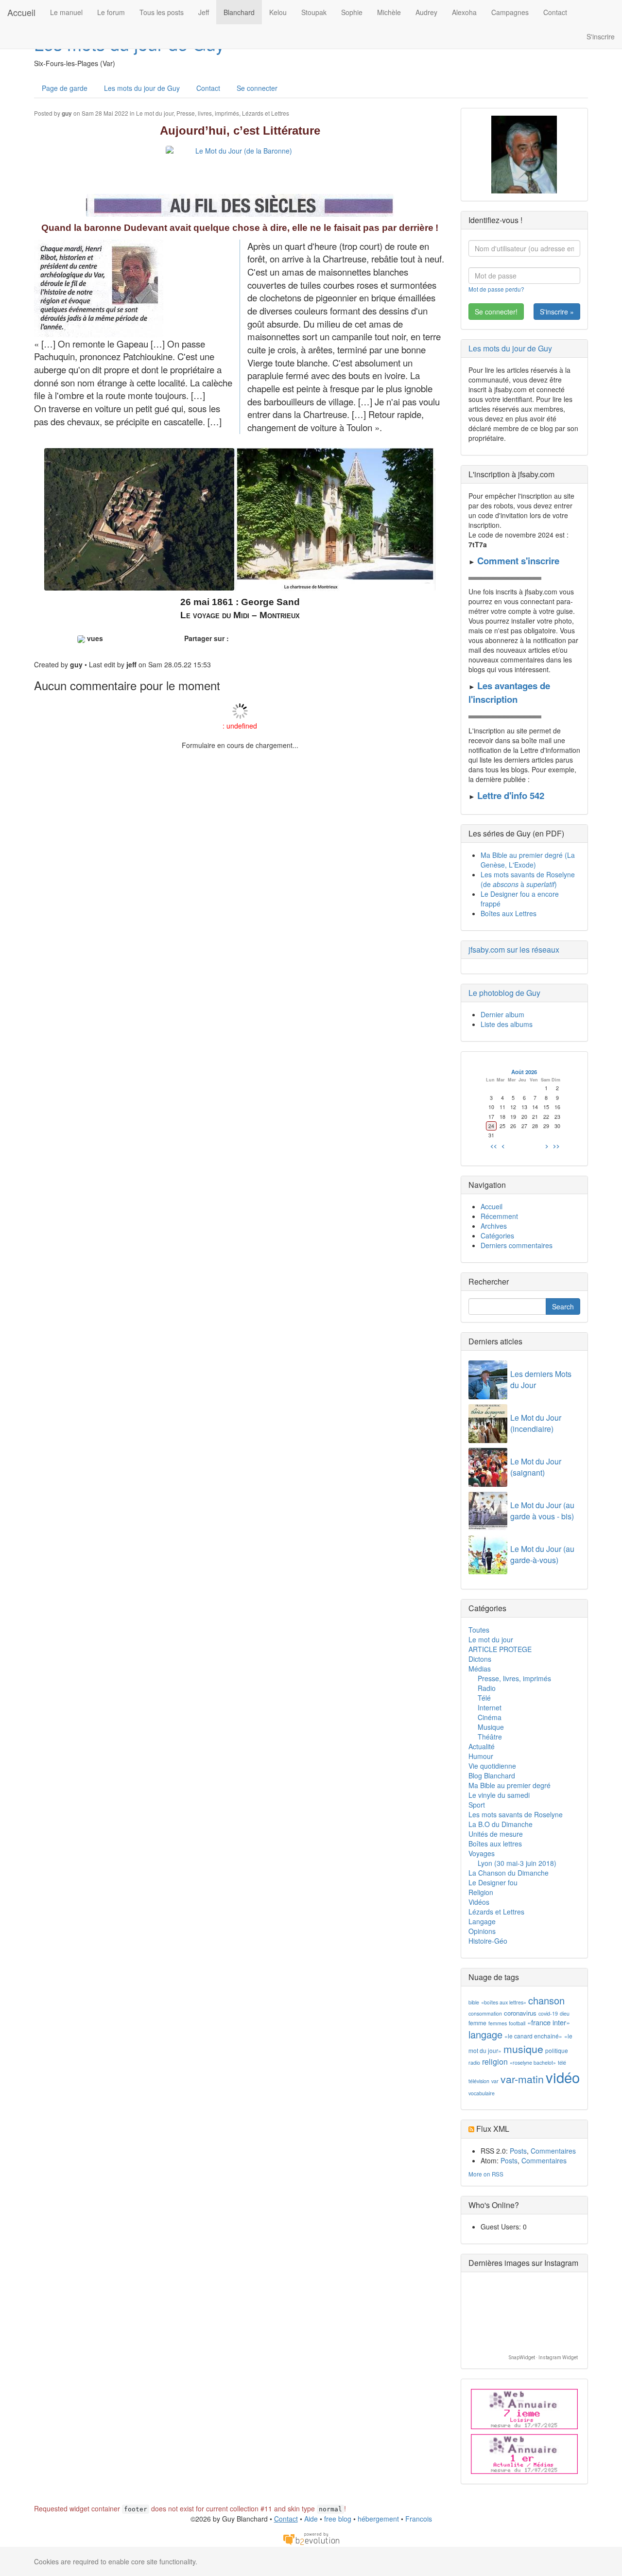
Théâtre (490, 1737)
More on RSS (486, 2174)
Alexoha (464, 12)
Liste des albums (507, 1024)
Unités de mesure (496, 1834)
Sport (477, 1805)
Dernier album (502, 1014)
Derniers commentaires (517, 1245)
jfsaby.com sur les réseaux (514, 949)
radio (474, 2063)
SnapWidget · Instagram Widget (543, 2358)
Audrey (426, 12)
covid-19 (548, 2013)
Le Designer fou (493, 1882)
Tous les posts (162, 12)
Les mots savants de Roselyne (516, 1814)
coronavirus (520, 2013)
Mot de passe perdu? (496, 289)
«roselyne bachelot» (533, 2063)
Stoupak (314, 12)
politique (557, 2050)
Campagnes (510, 12)
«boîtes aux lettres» (504, 2002)
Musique (491, 1727)
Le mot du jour (155, 113)
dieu (565, 2013)
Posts (518, 2151)
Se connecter (257, 88)
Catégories (497, 1236)
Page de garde (65, 88)
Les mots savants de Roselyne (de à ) (528, 879)
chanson (546, 2000)
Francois (419, 2519)
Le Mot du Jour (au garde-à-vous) (542, 1554)
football (517, 2023)
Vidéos (479, 1902)
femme (477, 2023)
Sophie (352, 12)
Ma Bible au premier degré (510, 1785)
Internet (490, 1707)
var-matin (522, 2079)
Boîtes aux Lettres (509, 913)
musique (523, 2049)
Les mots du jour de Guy (142, 88)
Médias (480, 1669)
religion (495, 2062)
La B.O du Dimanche (501, 1824)
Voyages (482, 1853)
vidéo (563, 2077)
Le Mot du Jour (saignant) (536, 1467)
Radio (487, 1688)
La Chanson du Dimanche (509, 1873)
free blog (338, 2519)
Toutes (479, 1630)
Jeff (204, 12)
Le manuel (66, 12)
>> (556, 1146)
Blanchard (239, 12)
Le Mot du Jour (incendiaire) (536, 1423)
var (495, 2081)
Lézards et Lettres (266, 113)
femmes (498, 2023)
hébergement (378, 2519)
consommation (485, 2013)
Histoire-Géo (488, 1941)
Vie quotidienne (492, 1766)
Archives (494, 1226)
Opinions (482, 1931)
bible (474, 2002)
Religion (481, 1892)
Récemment (499, 1216)
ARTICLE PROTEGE (500, 1649)
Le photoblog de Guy (504, 993)
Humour (481, 1756)
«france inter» (549, 2022)
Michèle (389, 12)
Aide (311, 2519)
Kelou (278, 12)
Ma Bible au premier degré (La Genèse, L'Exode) (528, 860)
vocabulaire (482, 2093)
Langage (482, 1921)
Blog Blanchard (492, 1775)
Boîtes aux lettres (495, 1844)
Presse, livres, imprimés (208, 113)
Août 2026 (524, 1072)
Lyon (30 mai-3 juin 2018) (517, 1863)
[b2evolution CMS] (311, 2538)
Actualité (482, 1746)
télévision (479, 2081)
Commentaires (553, 2151)
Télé (484, 1698)
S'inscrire (601, 36)
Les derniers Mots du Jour (541, 1379)
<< (494, 1146)
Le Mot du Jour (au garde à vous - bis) (542, 1511)
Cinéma (490, 1717)
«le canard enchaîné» (533, 2036)
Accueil (21, 12)
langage (485, 2034)
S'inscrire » (557, 312)
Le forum (111, 12)
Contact (555, 12)
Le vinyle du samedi (499, 1795)
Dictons (480, 1659)
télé (562, 2063)
